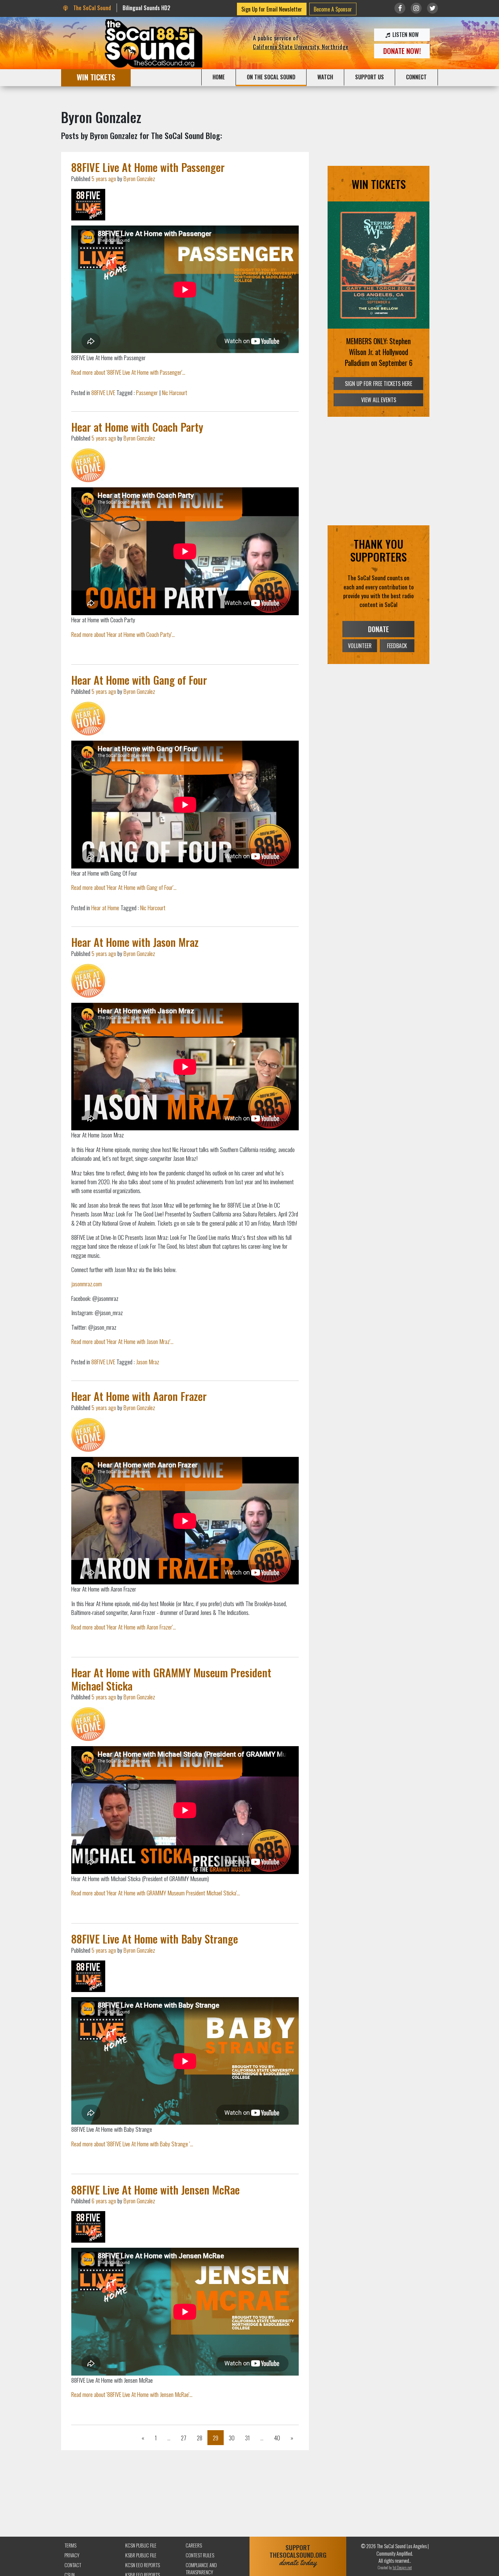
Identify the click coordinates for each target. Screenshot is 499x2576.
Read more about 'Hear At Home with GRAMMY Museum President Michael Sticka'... (156, 1893)
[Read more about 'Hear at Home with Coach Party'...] (88, 465)
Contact (73, 2565)
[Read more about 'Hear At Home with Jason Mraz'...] (88, 981)
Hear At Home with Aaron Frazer (139, 1396)
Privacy (72, 2555)
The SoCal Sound (91, 8)
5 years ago (104, 178)
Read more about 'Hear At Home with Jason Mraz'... (122, 1341)
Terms (70, 2545)
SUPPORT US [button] (369, 77)
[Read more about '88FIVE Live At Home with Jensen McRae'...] (88, 2227)
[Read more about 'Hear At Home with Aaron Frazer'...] (88, 1435)
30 (232, 2438)
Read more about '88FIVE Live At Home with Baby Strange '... (132, 2144)
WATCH (325, 77)
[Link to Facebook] (400, 8)
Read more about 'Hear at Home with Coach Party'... (123, 634)
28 (200, 2438)
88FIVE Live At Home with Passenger (148, 167)
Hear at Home (105, 908)
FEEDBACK (397, 646)
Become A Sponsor (333, 9)
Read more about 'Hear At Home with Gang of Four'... (124, 887)
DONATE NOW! (402, 51)
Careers (194, 2545)
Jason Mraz (148, 1362)
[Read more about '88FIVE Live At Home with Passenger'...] (88, 205)
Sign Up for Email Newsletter (272, 9)
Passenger (147, 392)
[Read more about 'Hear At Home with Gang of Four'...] (88, 719)
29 (216, 2438)
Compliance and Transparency (201, 2569)
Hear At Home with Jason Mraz (135, 942)
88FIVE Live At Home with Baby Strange (155, 1939)
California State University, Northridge (301, 46)
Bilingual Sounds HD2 (146, 8)
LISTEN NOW (405, 35)
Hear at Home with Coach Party (137, 427)
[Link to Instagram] (416, 8)
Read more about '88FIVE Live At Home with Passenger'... (128, 372)
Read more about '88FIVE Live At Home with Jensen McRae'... (132, 2394)
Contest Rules (200, 2555)
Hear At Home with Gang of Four (139, 680)
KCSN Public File (141, 2545)
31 (247, 2438)
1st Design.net (402, 2567)
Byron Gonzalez (139, 178)
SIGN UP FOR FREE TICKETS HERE (378, 384)
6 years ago (104, 2201)
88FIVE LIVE (103, 392)
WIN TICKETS (96, 77)
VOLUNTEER (360, 646)
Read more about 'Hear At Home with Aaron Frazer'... (124, 1627)
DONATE (378, 629)
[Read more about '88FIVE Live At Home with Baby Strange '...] (88, 1976)
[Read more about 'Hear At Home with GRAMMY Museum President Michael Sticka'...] (88, 1724)
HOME (219, 77)
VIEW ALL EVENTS (379, 400)
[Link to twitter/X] (432, 8)
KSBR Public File (141, 2555)
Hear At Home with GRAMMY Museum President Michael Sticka (171, 1679)
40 (277, 2438)
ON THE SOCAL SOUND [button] (271, 77)
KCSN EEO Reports (143, 2565)
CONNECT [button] (416, 77)
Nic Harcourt (174, 392)
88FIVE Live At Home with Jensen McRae (155, 2190)
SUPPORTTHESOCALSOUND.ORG (298, 2555)
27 (184, 2438)
